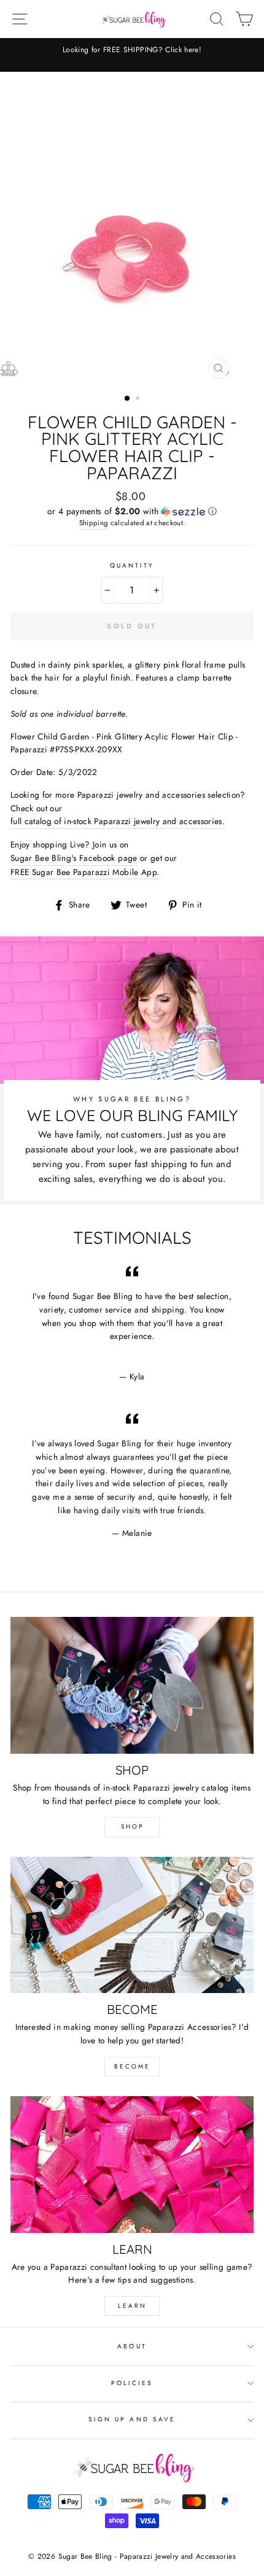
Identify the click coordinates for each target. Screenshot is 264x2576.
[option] (132, 228)
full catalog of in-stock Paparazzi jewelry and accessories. (118, 821)
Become (132, 2066)
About (132, 2346)
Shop (132, 1826)
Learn (132, 2306)
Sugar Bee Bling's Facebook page (74, 858)
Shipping (94, 523)
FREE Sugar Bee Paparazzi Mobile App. (85, 872)
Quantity (132, 565)
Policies (132, 2383)
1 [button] (128, 399)
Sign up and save (132, 2419)
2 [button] (139, 399)
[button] (132, 511)
